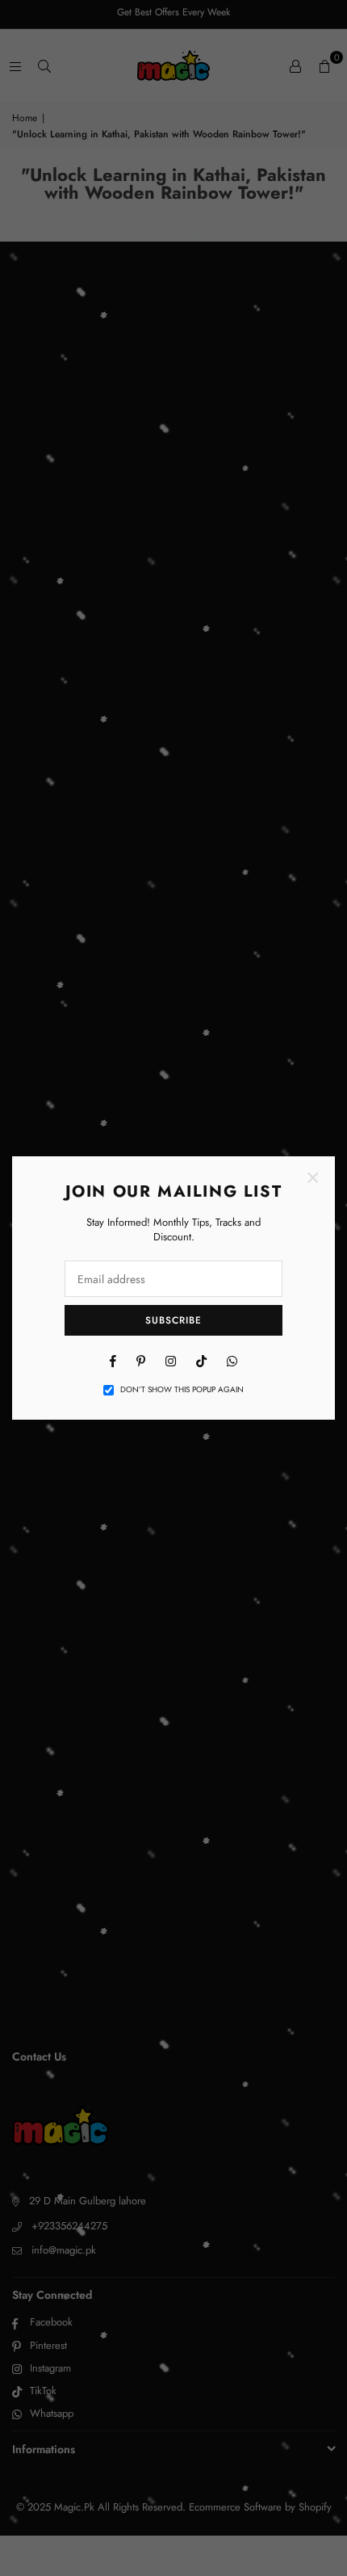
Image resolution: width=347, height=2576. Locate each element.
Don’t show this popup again (182, 1390)
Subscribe (173, 1320)
